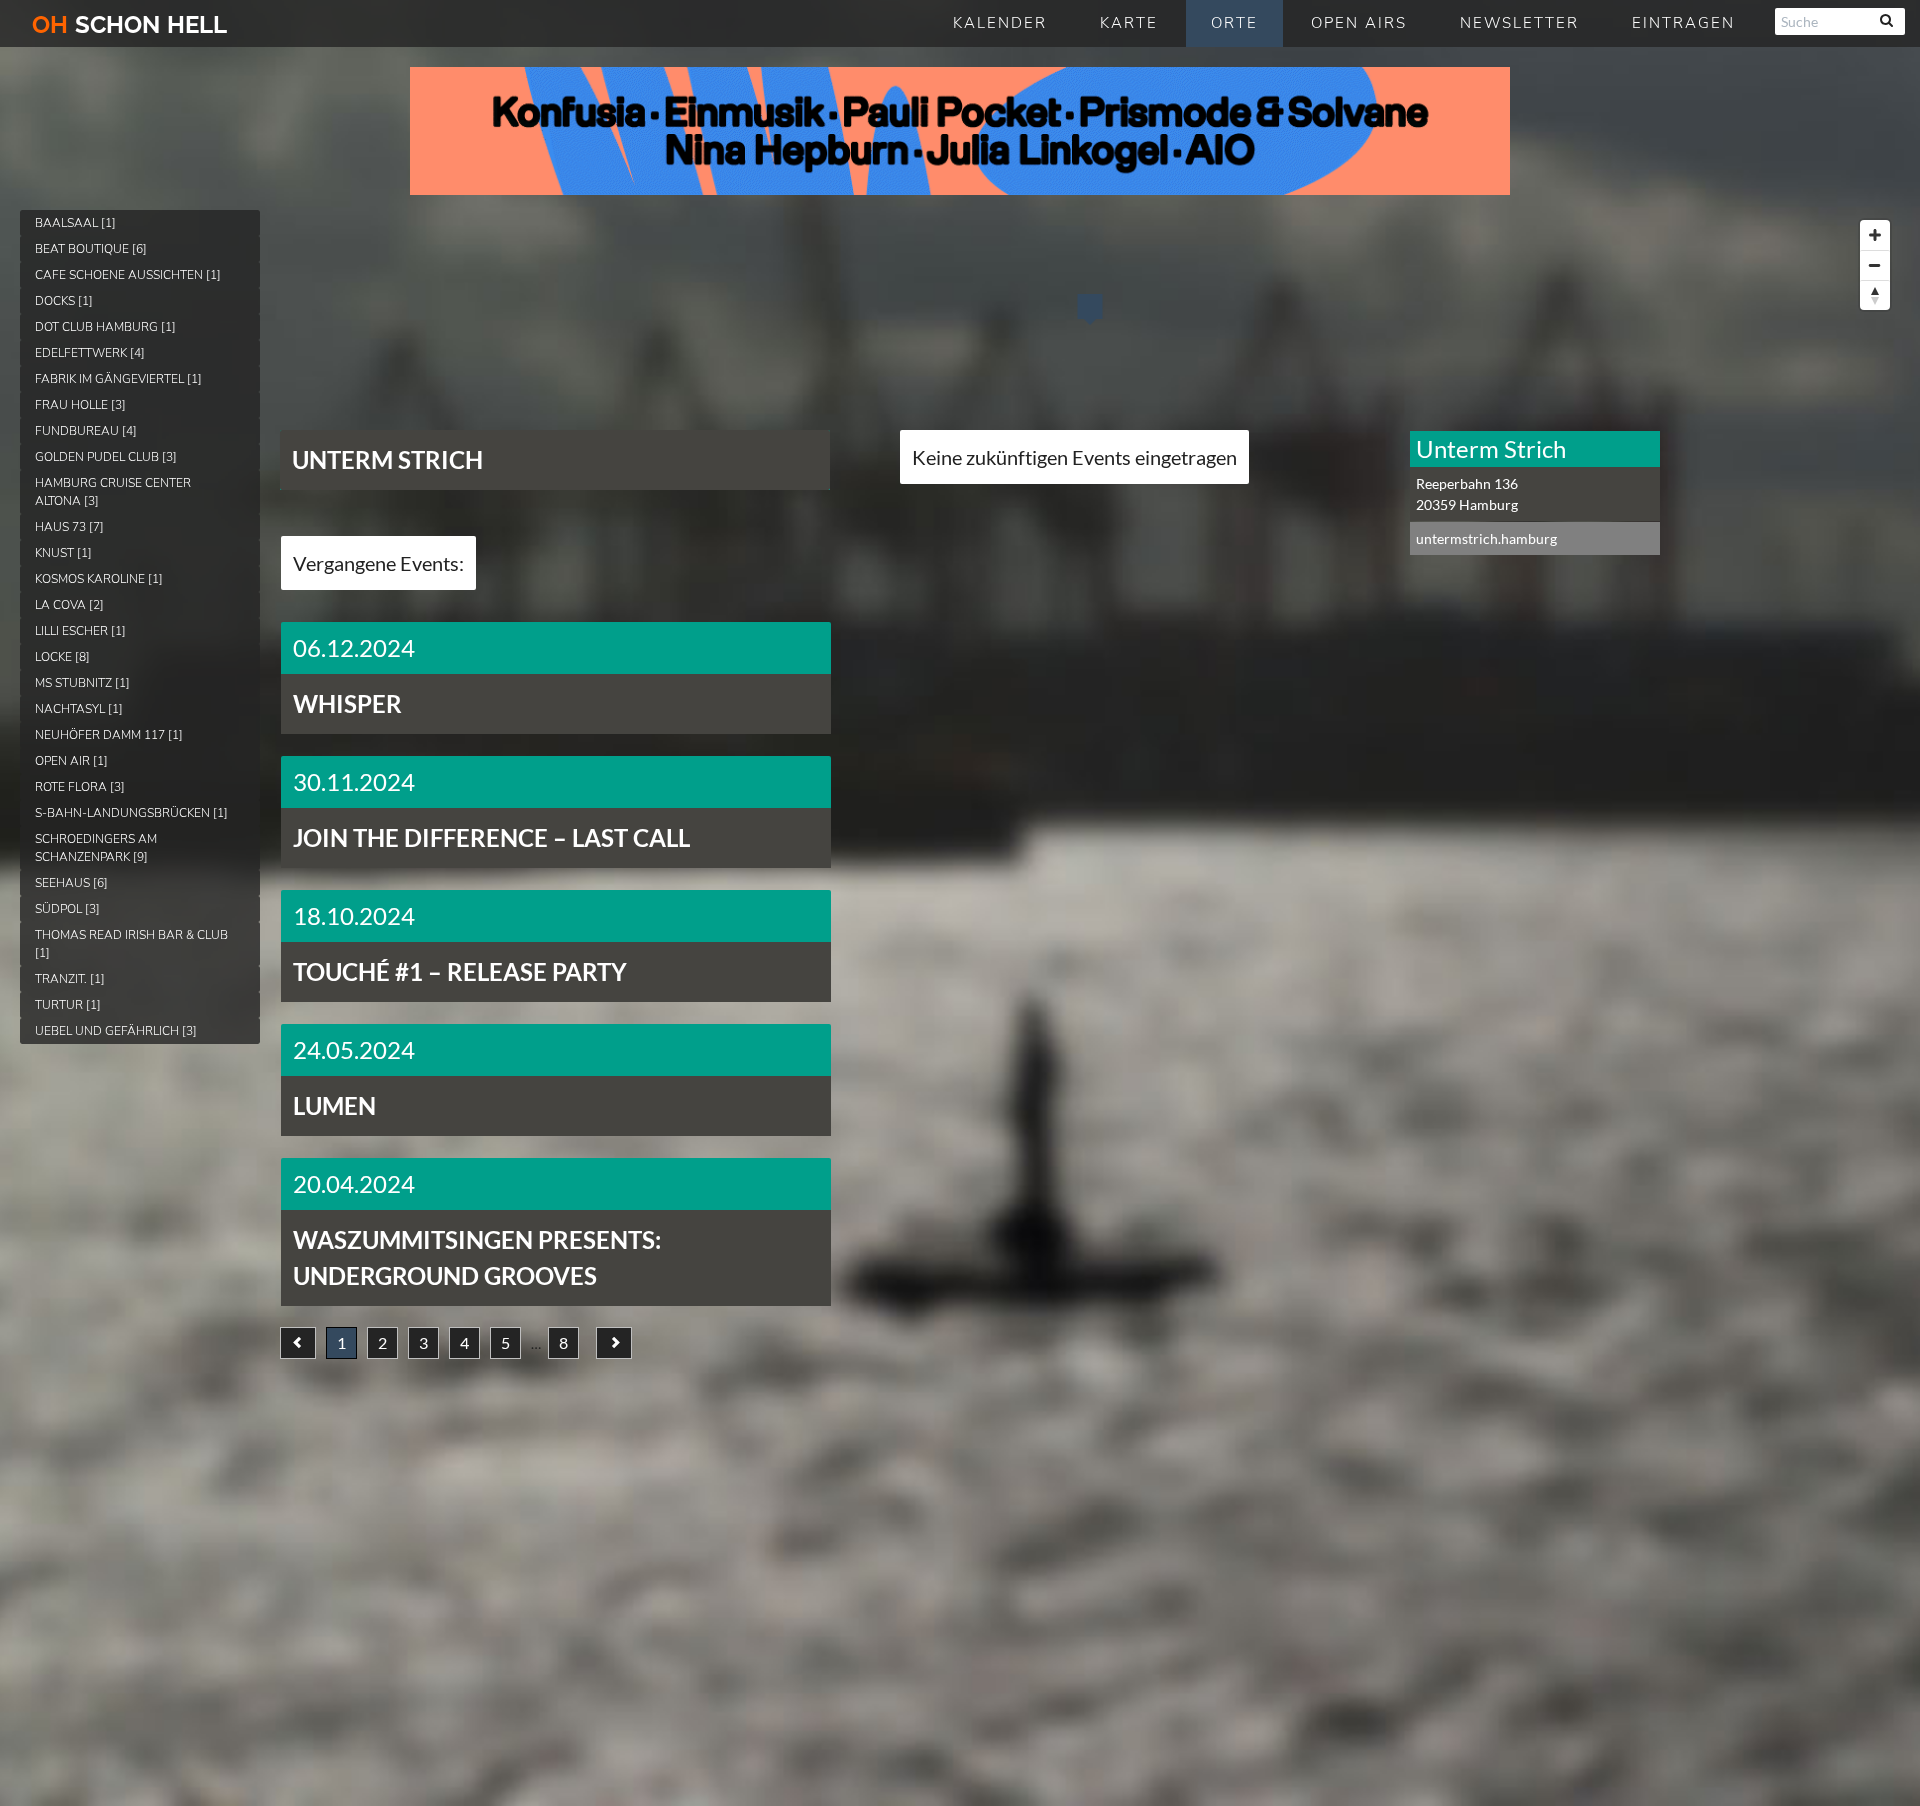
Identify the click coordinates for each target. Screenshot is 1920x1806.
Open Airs (1359, 23)
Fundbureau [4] (86, 431)
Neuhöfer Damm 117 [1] (109, 735)
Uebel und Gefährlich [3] (116, 1031)
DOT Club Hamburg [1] (105, 327)
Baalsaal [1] (75, 223)
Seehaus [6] (71, 883)
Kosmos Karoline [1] (99, 579)
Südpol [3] (67, 909)
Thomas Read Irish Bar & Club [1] (131, 944)
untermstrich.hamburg (1486, 538)
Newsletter (1519, 23)
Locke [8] (62, 657)
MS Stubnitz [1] (82, 683)
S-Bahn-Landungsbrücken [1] (131, 813)
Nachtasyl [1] (79, 709)
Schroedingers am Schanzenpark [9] (96, 848)
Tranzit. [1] (70, 979)
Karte (1129, 23)
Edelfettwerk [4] (90, 353)
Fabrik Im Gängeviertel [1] (118, 379)
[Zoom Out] (1875, 265)
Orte (1234, 23)
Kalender (1000, 23)
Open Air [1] (71, 761)
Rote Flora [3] (80, 787)
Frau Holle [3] (80, 405)
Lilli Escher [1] (80, 631)
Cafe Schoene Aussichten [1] (128, 275)
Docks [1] (64, 301)
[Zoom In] (1875, 235)
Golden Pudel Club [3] (106, 457)
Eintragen (1683, 23)
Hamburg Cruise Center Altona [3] (113, 492)
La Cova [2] (69, 605)
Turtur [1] (68, 1005)
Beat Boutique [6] (91, 249)
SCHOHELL (129, 24)
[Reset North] (1875, 295)
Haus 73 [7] (69, 527)
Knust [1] (63, 553)
